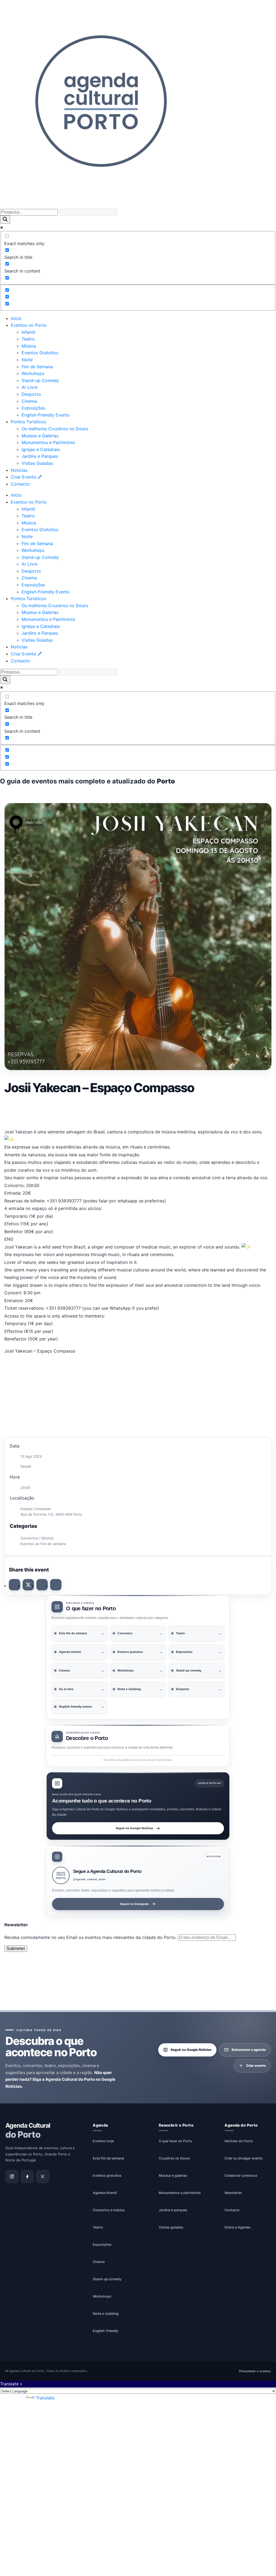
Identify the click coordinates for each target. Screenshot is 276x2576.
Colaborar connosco (241, 2176)
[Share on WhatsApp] (42, 1585)
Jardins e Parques (40, 456)
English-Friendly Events (45, 415)
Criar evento (256, 2066)
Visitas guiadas (171, 2227)
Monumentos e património (180, 2193)
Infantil (28, 332)
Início (16, 318)
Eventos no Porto (29, 325)
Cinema (29, 401)
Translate (45, 2398)
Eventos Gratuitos (40, 353)
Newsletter (233, 2193)
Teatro (28, 339)
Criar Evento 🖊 (26, 477)
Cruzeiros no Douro (174, 2158)
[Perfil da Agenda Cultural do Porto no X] (43, 2176)
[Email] (56, 1585)
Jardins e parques (173, 2210)
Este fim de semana (108, 2158)
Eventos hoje (103, 2141)
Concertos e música (109, 2210)
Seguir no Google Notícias (134, 1828)
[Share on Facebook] (15, 1585)
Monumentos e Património (48, 442)
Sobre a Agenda (237, 2227)
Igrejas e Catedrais (41, 449)
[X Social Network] (28, 1585)
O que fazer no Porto (175, 2141)
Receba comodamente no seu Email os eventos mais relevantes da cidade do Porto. (91, 1937)
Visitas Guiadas (37, 463)
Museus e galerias (173, 2176)
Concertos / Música (37, 1538)
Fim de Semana (37, 367)
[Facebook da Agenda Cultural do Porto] (27, 2176)
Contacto (20, 484)
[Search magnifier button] (5, 220)
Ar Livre (30, 387)
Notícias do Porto (239, 2141)
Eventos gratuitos (107, 2176)
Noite (27, 360)
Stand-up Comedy (40, 380)
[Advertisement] (138, 1111)
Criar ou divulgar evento (244, 2158)
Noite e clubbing (106, 2314)
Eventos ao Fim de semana (43, 1544)
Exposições (33, 408)
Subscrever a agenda (249, 2050)
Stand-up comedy (107, 2279)
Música (29, 346)
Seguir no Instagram (134, 1904)
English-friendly (106, 2331)
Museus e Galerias (40, 436)
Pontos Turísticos (28, 422)
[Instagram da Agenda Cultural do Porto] (12, 2176)
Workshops (33, 373)
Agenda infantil (105, 2193)
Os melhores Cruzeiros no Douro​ (55, 429)
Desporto (31, 394)
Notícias (19, 470)
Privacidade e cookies (255, 2371)
